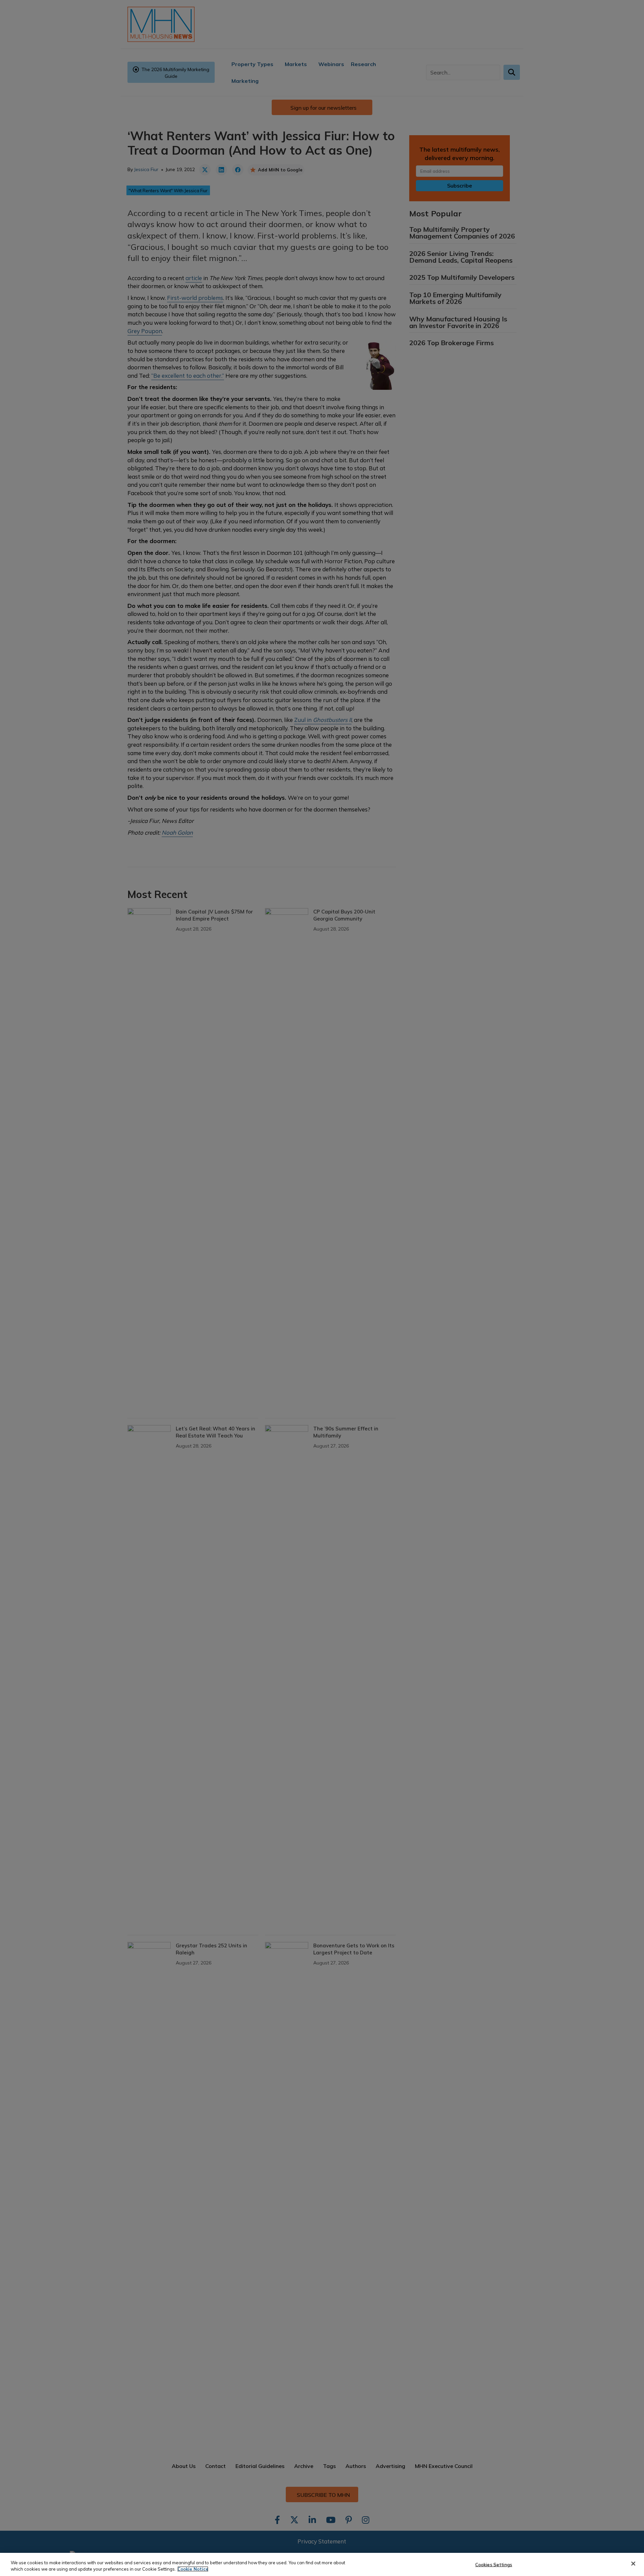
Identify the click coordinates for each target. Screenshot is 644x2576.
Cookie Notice (193, 2569)
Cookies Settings (494, 2565)
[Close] (633, 2564)
